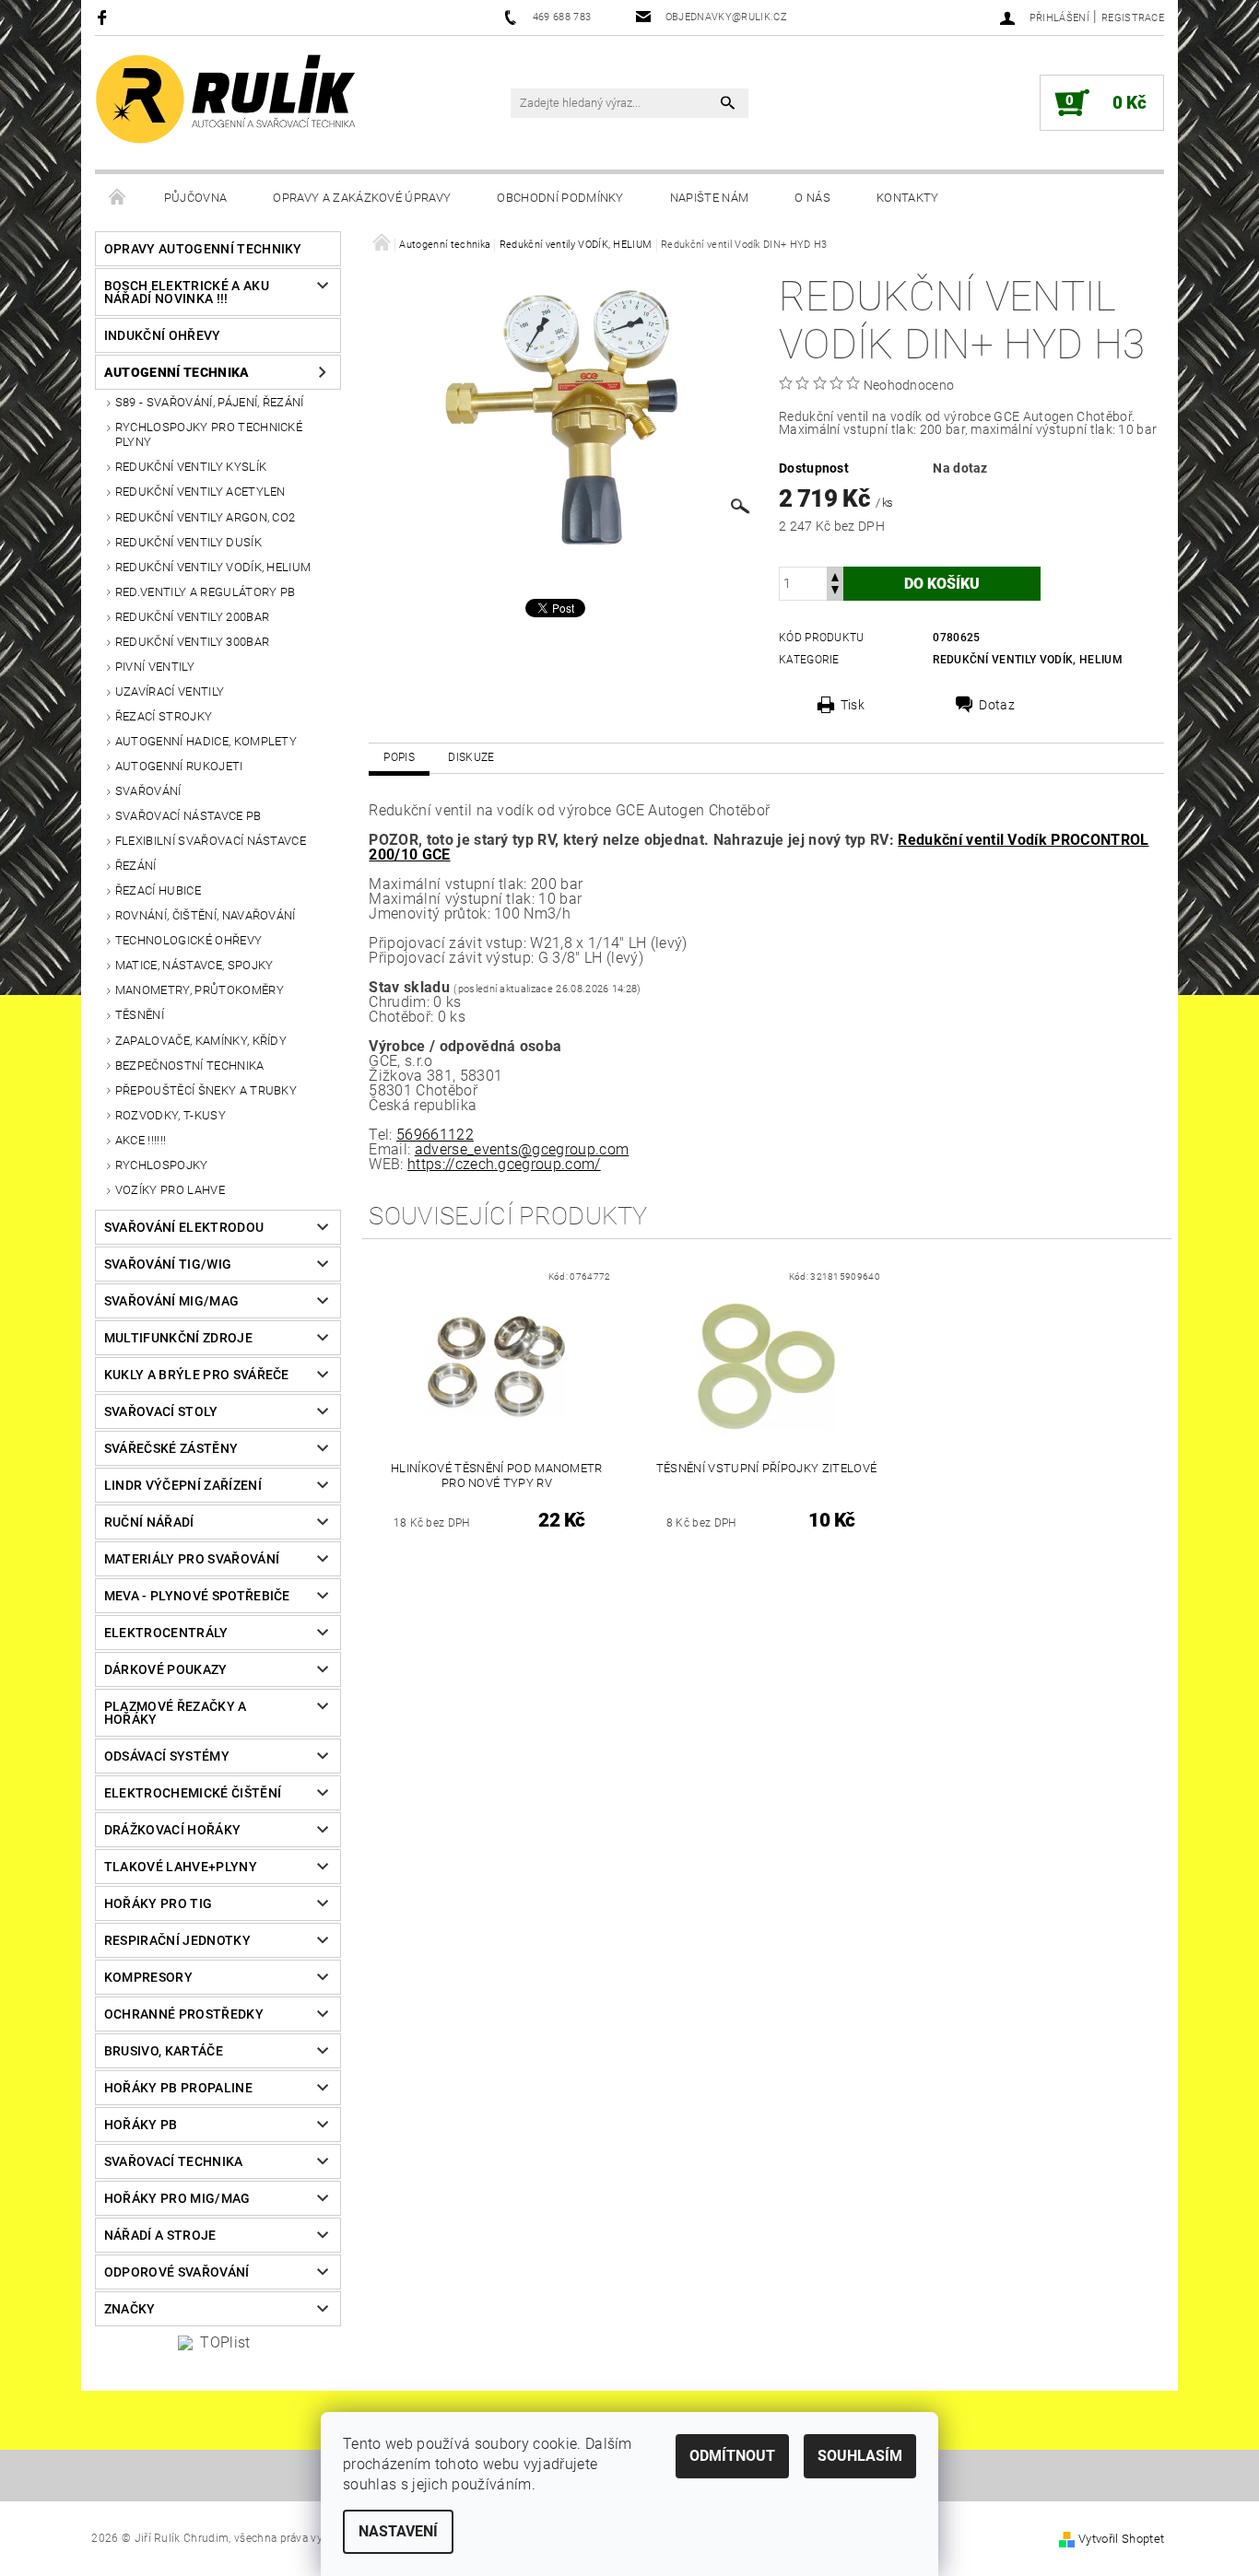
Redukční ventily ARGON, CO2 (206, 517)
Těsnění (140, 1015)
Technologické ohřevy (188, 940)
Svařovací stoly (161, 1411)
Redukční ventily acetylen (200, 492)
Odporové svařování (177, 2272)
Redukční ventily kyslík (191, 467)
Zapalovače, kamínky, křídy (201, 1041)
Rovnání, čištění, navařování (206, 915)
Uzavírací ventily (170, 691)
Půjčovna (196, 198)
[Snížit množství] (835, 592)
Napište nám (710, 198)
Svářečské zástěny (171, 1448)
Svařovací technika (174, 2161)
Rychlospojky (162, 1165)
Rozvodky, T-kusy (171, 1115)
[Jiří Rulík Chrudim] (227, 99)
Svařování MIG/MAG (171, 1301)
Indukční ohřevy (163, 335)
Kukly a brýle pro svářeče (197, 1375)
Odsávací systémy (167, 1756)
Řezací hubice (158, 890)
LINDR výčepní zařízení (183, 1485)
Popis (399, 757)
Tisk (853, 705)
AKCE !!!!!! (141, 1140)
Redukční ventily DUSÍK (188, 542)
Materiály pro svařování (192, 1559)
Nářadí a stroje (160, 2235)
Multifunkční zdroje (178, 1338)
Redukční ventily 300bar (192, 642)
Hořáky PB (141, 2125)
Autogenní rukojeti (179, 766)
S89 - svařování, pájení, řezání (210, 402)
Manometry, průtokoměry (200, 990)
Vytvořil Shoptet (1121, 2539)
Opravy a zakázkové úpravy (362, 198)
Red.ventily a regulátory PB (206, 592)
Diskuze (471, 757)
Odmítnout (732, 2456)
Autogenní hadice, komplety (206, 741)
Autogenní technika (177, 372)
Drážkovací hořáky (172, 1830)
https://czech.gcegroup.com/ (504, 1164)
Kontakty (908, 198)
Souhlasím (860, 2456)
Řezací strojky (164, 716)
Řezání (136, 866)
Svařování (148, 791)
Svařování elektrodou (184, 1227)
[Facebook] (105, 17)
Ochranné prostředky (184, 2014)
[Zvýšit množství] (835, 575)
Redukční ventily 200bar (192, 617)
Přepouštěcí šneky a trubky (206, 1090)
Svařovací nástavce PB (188, 816)
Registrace (1133, 18)
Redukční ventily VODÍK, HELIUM (213, 567)
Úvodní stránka (118, 198)
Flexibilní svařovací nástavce (211, 841)
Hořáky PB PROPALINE (178, 2088)
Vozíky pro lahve (170, 1190)
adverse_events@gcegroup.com (522, 1149)
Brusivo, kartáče (164, 2051)
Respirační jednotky (177, 1940)
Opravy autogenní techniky (203, 249)
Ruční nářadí (149, 1522)
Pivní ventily (155, 667)
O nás (812, 198)
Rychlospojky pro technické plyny (209, 434)
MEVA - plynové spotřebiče (197, 1596)
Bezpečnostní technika (190, 1066)
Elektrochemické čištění (193, 1793)
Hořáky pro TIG (158, 1903)
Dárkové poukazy (166, 1669)
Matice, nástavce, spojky (194, 965)
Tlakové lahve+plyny (181, 1867)
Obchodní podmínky (560, 198)
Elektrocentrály (166, 1633)
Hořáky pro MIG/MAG (177, 2198)
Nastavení (398, 2531)
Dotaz (997, 705)
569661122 (435, 1135)
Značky (130, 2309)
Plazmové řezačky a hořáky (176, 1713)
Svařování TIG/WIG (168, 1264)
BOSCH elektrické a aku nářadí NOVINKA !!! (187, 292)
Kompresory (148, 1977)
